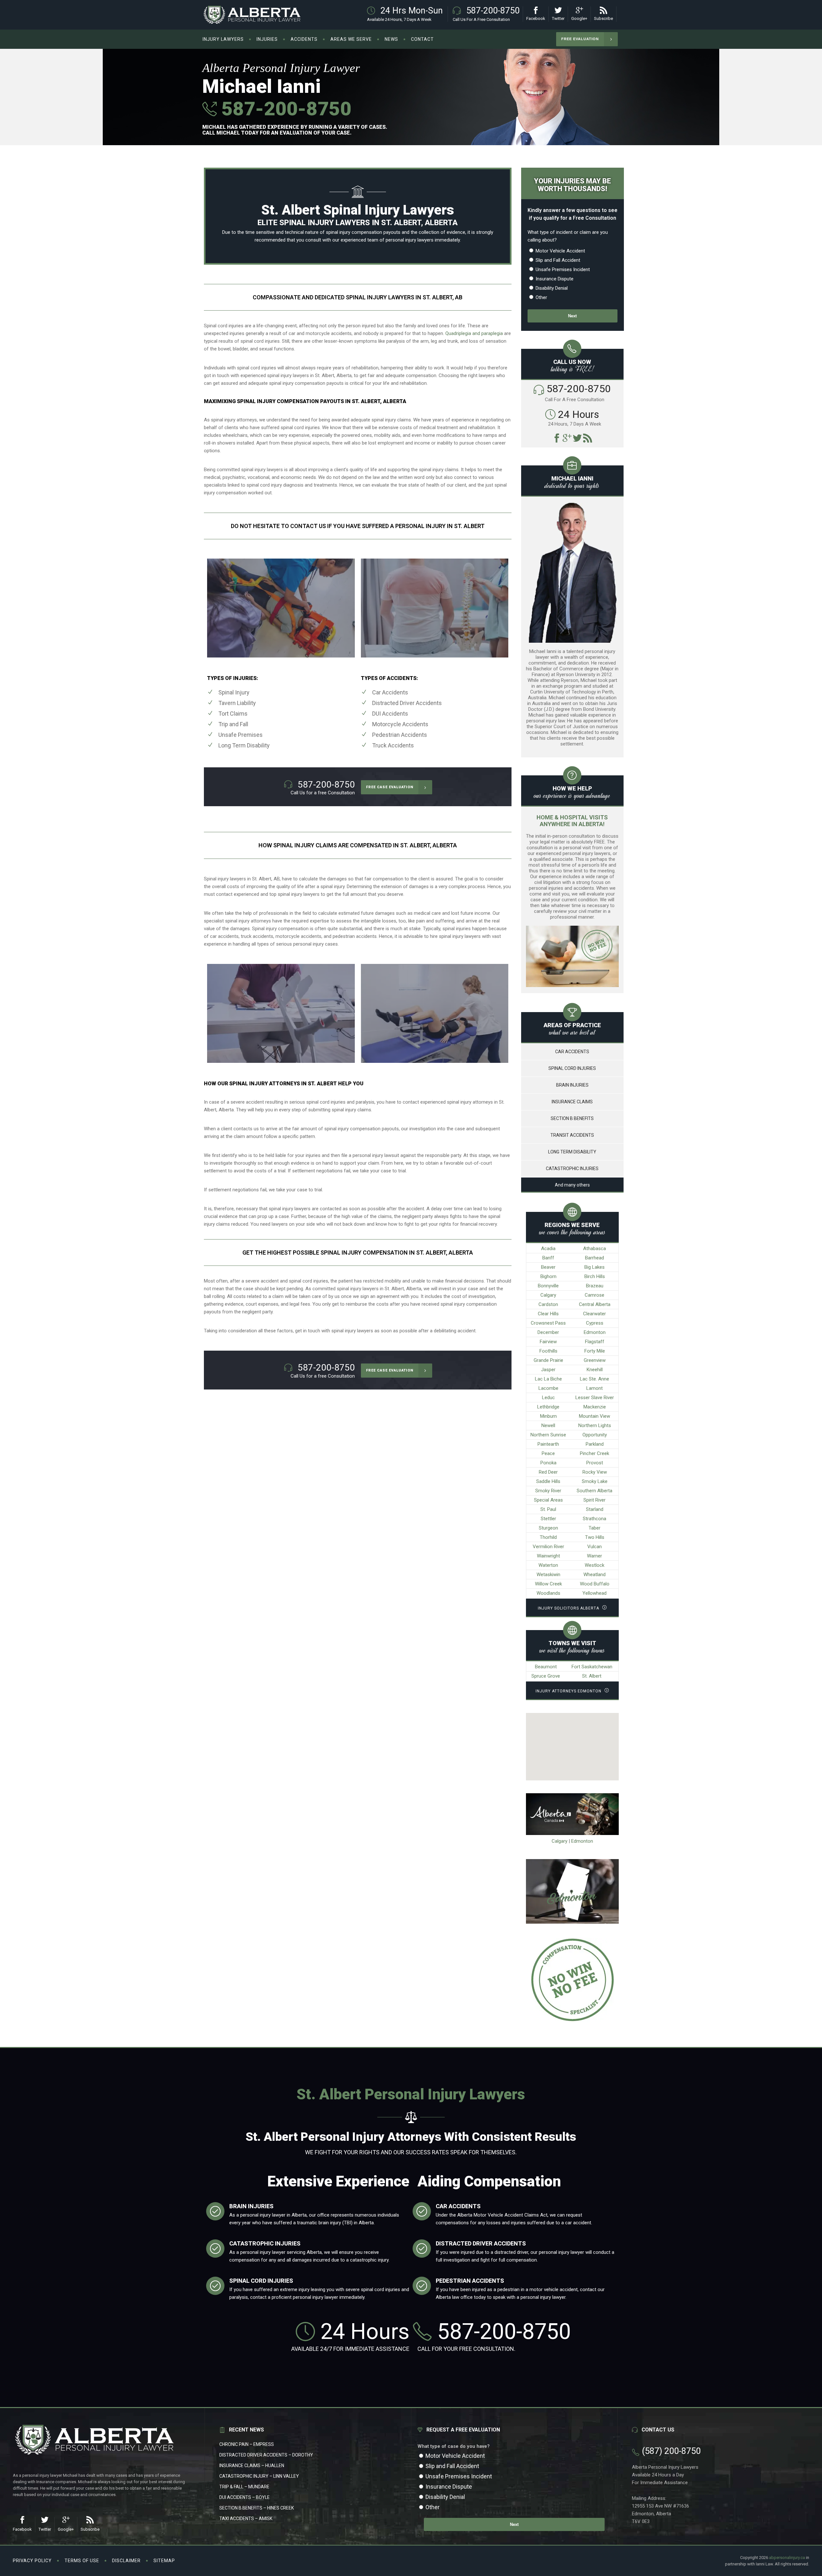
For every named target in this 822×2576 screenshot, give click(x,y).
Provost (595, 1463)
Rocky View (595, 1472)
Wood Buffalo (595, 1584)
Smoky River (548, 1491)
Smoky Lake (595, 1481)
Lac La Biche (548, 1379)
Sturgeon (548, 1528)
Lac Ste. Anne (595, 1379)
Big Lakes (595, 1267)
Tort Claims (233, 714)
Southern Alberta (595, 1491)
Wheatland (595, 1575)
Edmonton (595, 1332)
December (548, 1332)
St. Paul (548, 1509)
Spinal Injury (234, 692)
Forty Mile (595, 1351)
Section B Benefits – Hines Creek (257, 2508)
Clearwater (595, 1314)
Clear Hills (548, 1314)
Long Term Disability (244, 745)
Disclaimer (126, 2561)
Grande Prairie (548, 1360)
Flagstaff (595, 1342)
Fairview (548, 1342)
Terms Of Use (82, 2561)
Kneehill (595, 1370)
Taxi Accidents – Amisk (246, 2519)
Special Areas (548, 1500)
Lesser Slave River (595, 1398)
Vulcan (595, 1547)
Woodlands (548, 1593)
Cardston (548, 1304)
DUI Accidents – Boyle (245, 2497)
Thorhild (548, 1537)
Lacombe (548, 1388)
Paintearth (548, 1444)
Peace (548, 1453)
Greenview (595, 1360)
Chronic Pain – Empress (247, 2444)
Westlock (595, 1565)
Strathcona (595, 1519)
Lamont (595, 1388)
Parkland (595, 1444)
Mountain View (595, 1416)
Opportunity (595, 1435)
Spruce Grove (546, 1676)
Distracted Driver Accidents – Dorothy (266, 2455)
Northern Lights (595, 1425)
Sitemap (164, 2561)
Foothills (548, 1351)
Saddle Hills (548, 1481)
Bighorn (548, 1276)
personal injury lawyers (410, 240)
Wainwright (548, 1556)
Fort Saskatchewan (592, 1667)
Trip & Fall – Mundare (244, 2487)
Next (572, 316)
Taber (595, 1528)
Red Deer (548, 1472)
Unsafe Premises (240, 735)
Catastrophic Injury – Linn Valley (259, 2476)
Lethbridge (548, 1407)
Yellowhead (595, 1593)
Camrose (595, 1295)
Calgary (548, 1295)
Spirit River (595, 1500)
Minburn (548, 1416)
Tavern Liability (237, 703)
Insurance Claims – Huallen (252, 2466)
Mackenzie (595, 1407)
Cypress (595, 1323)
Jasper (548, 1370)
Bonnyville (548, 1286)
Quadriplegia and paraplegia (474, 333)
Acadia (548, 1248)
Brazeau (595, 1286)
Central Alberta (595, 1304)
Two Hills (595, 1537)
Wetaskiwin (548, 1575)
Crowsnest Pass (548, 1323)
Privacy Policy (32, 2561)
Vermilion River (548, 1547)
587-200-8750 (284, 109)
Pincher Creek (595, 1453)
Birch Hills (595, 1276)
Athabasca (595, 1248)
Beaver (548, 1267)
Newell (548, 1425)
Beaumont (546, 1667)
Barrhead (595, 1258)
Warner (595, 1556)
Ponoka (548, 1463)
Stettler (548, 1519)
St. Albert (592, 1676)
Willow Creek (548, 1584)
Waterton (548, 1565)
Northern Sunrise (548, 1435)
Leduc (548, 1398)
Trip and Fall (233, 724)
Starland (595, 1509)
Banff (548, 1258)
